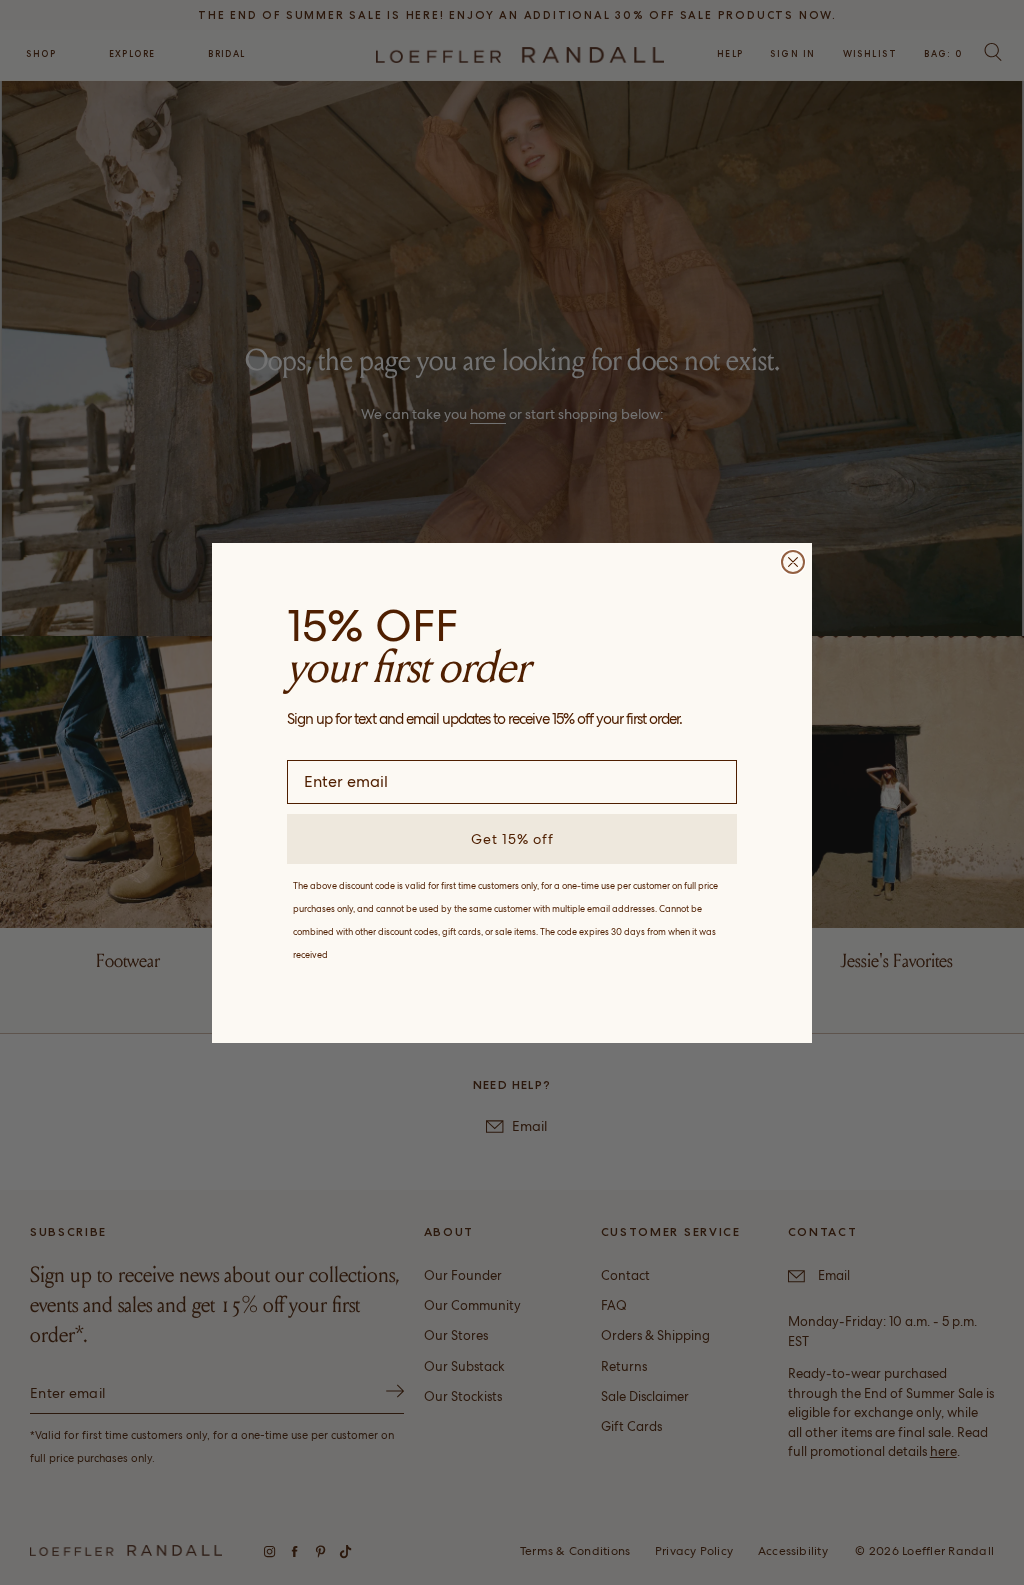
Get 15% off (512, 839)
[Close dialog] (793, 562)
